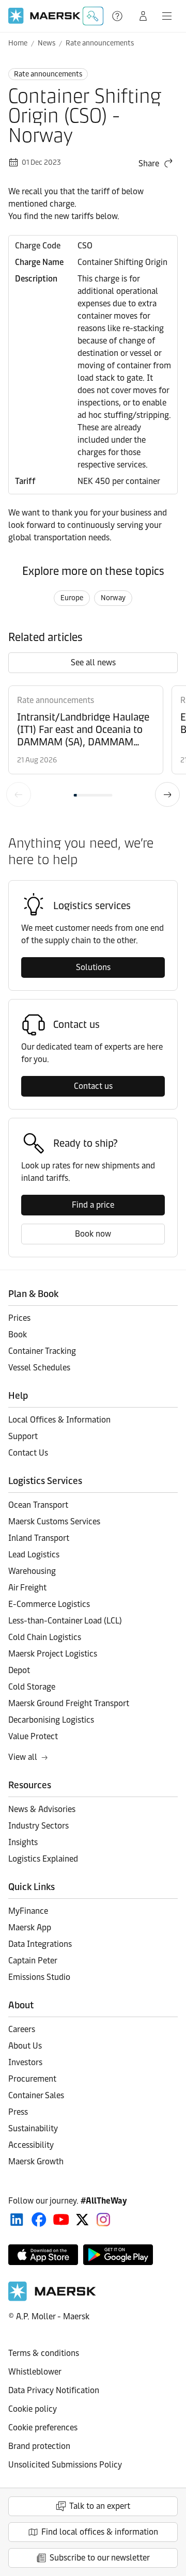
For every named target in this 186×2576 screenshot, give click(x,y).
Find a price (93, 1205)
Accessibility (31, 2145)
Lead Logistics (34, 1555)
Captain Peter (33, 1961)
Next (167, 794)
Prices (19, 1318)
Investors (25, 2062)
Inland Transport (39, 1538)
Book (18, 1334)
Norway (113, 598)
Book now (93, 1234)
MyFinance (28, 1911)
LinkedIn (17, 2220)
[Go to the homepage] (52, 2298)
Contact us (93, 1086)
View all (23, 1757)
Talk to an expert (100, 2506)
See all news (93, 662)
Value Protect (33, 1736)
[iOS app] (43, 2255)
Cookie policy (33, 2409)
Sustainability (33, 2128)
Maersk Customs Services (54, 1521)
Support (118, 16)
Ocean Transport (38, 1505)
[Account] (143, 16)
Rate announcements (100, 43)
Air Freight (27, 1588)
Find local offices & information (100, 2532)
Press (18, 2112)
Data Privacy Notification (54, 2390)
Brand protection (39, 2446)
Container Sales (36, 2095)
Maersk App (30, 1927)
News (47, 43)
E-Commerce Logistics (49, 1604)
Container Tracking (42, 1351)
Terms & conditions (44, 2353)
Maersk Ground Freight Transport (69, 1703)
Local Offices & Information (59, 1420)
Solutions (93, 967)
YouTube (61, 2220)
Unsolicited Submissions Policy (65, 2465)
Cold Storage (32, 1687)
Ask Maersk (93, 16)
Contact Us (28, 1453)
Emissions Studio (39, 1977)
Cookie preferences (43, 2427)
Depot (19, 1670)
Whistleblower (35, 2372)
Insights (23, 1842)
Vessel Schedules (39, 1368)
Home (18, 43)
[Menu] (167, 16)
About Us (25, 2046)
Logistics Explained (43, 1859)
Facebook (39, 2220)
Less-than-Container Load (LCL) (65, 1621)
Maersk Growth (36, 2161)
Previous (19, 794)
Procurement (32, 2079)
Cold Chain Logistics (45, 1637)
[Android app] (118, 2255)
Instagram (103, 2220)
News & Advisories (42, 1809)
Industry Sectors (38, 1826)
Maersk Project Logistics (53, 1654)
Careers (22, 2029)
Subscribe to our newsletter (100, 2558)
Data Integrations (40, 1944)
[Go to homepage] (44, 16)
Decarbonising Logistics (51, 1720)
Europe (72, 598)
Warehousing (32, 1571)
